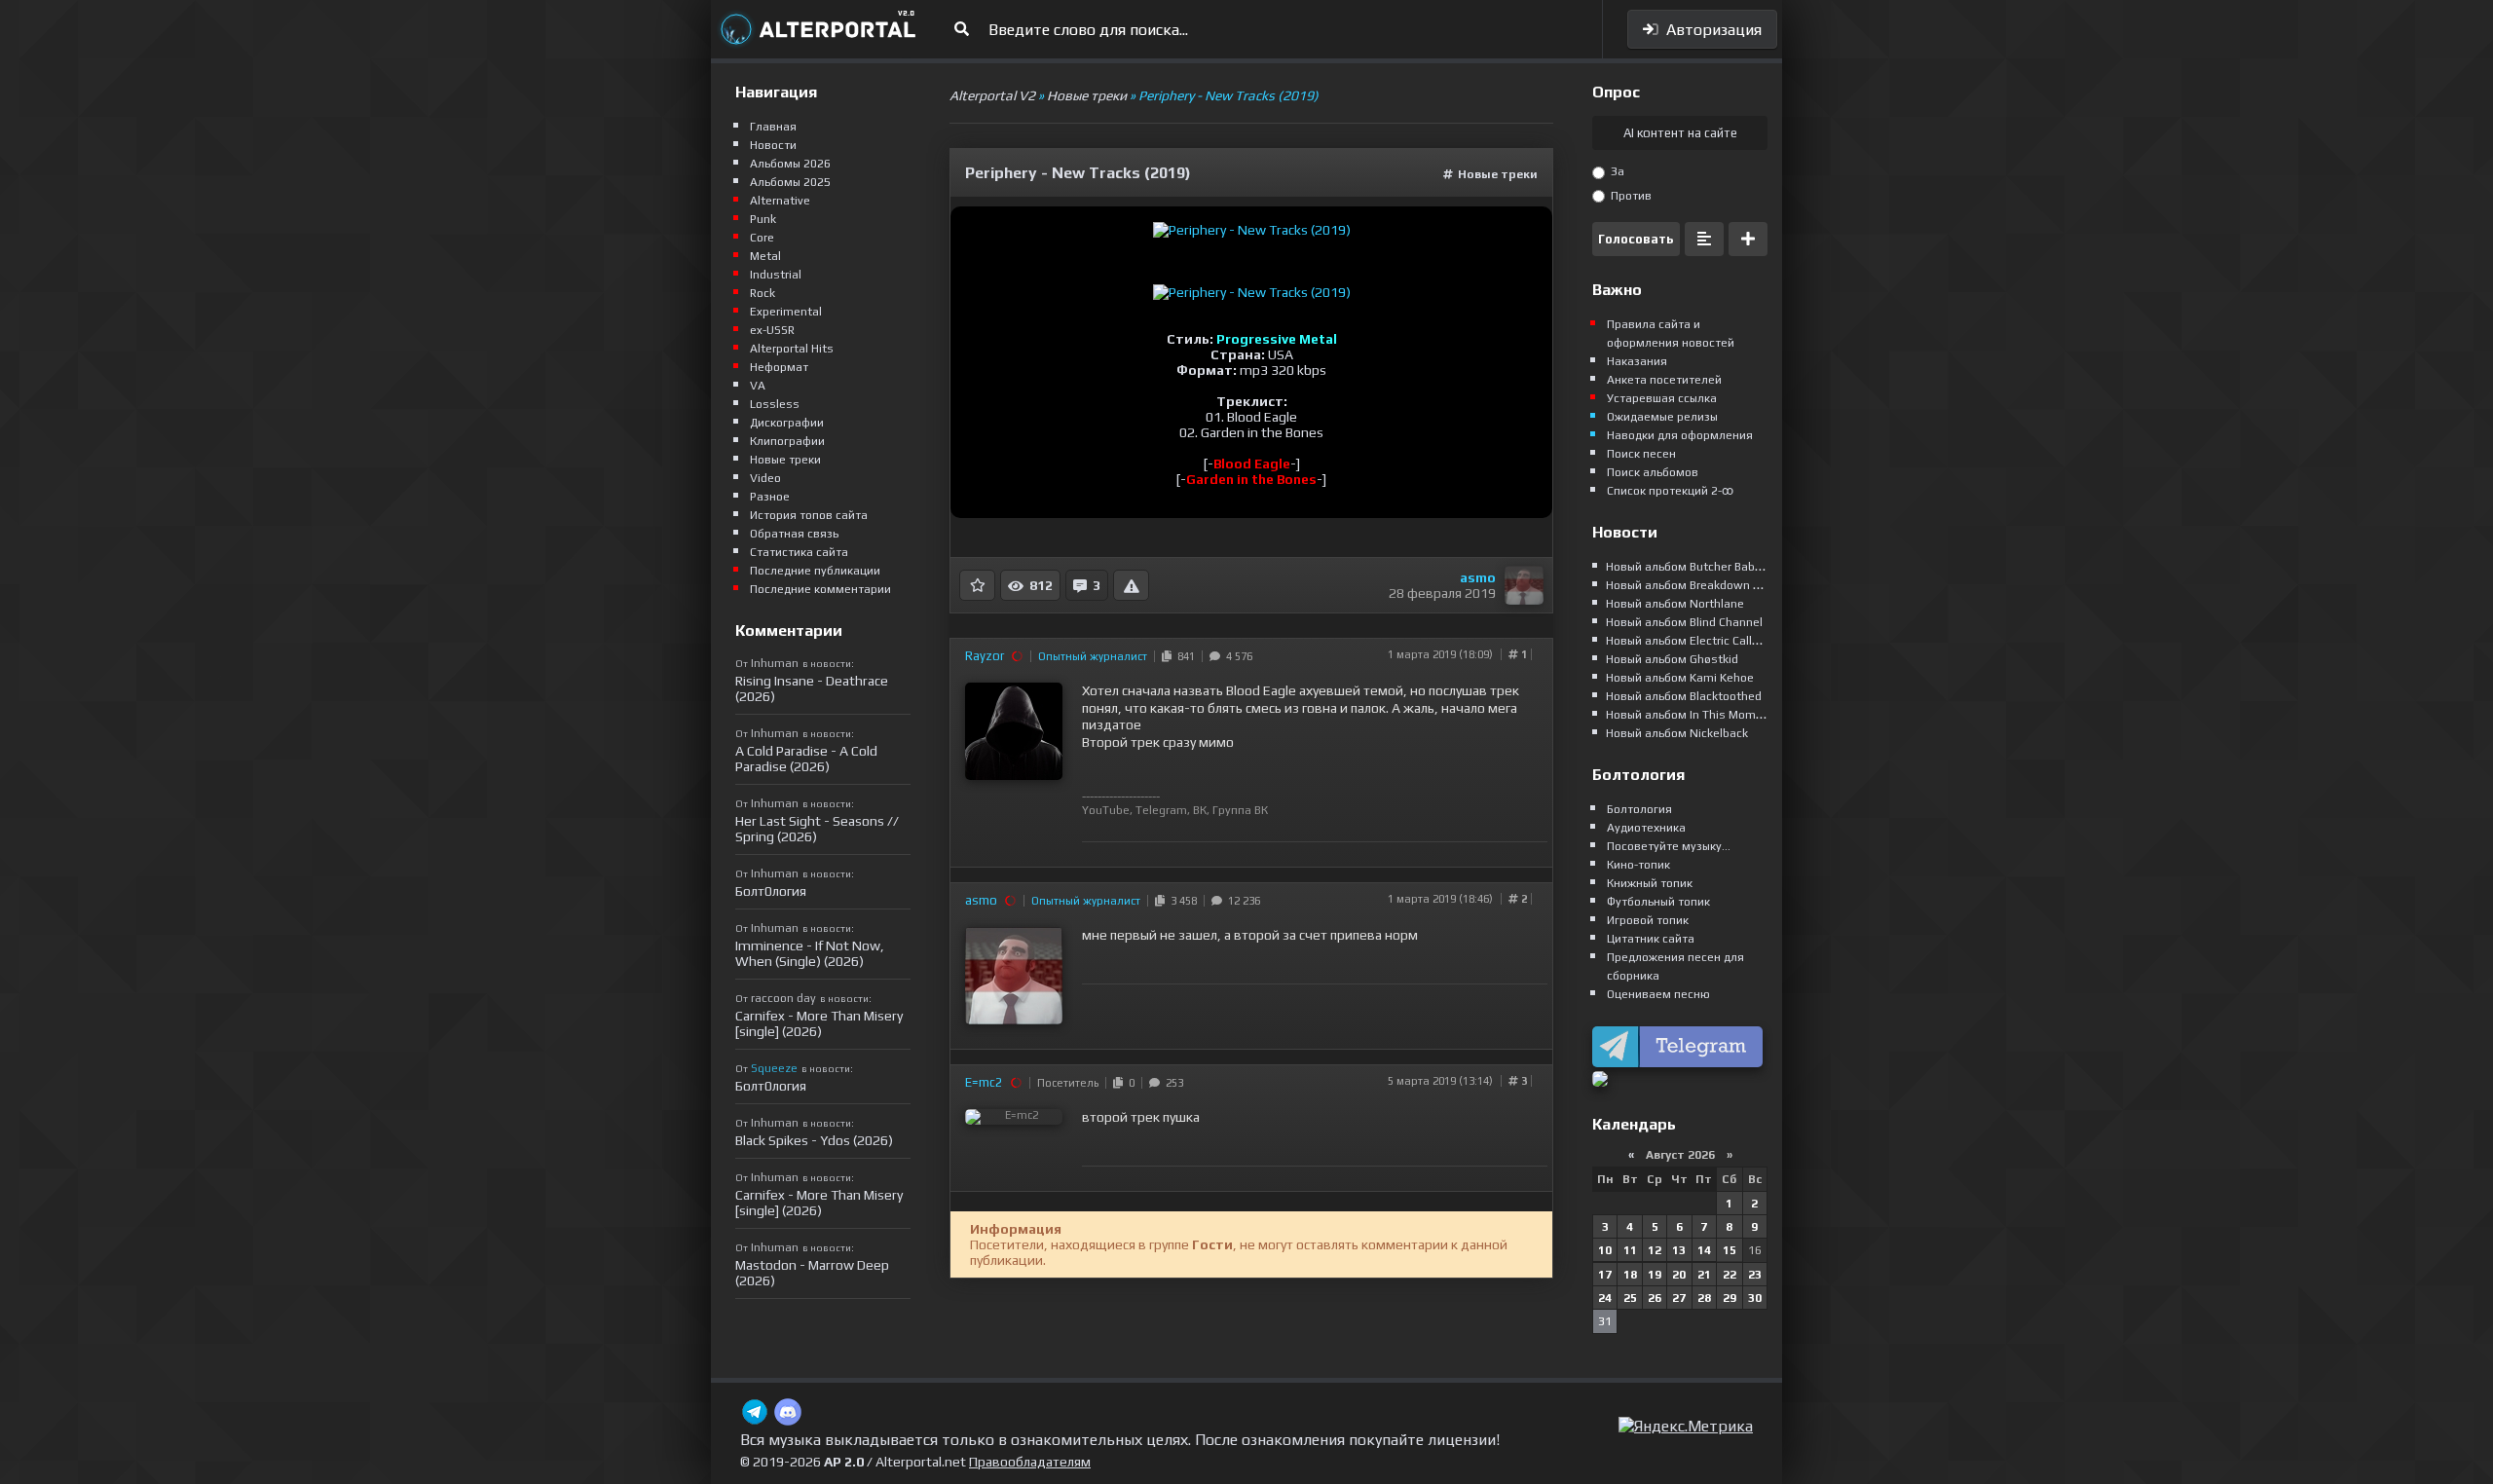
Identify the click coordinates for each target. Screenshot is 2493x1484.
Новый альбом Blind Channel (1684, 622)
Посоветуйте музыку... (1669, 846)
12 (1655, 1250)
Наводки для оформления (1680, 435)
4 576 (1236, 656)
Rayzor (985, 656)
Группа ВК (1240, 810)
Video (765, 478)
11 (1630, 1250)
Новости (773, 145)
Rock (763, 293)
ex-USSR (772, 330)
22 (1730, 1275)
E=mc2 (984, 1082)
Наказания (1637, 361)
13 (1679, 1250)
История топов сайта (809, 515)
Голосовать (1636, 239)
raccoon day (783, 998)
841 (1183, 656)
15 (1730, 1250)
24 (1605, 1298)
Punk (763, 219)
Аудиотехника (1646, 828)
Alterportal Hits (792, 349)
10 (1605, 1250)
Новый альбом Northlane (1675, 604)
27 (1679, 1298)
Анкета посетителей (1664, 380)
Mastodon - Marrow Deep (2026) (812, 1273)
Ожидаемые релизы (1662, 417)
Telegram (1161, 810)
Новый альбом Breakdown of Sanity (1704, 585)
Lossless (775, 404)
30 (1755, 1298)
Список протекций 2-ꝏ (1670, 491)
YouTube (1106, 810)
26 (1655, 1298)
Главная (773, 127)
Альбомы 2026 (790, 164)
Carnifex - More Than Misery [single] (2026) (819, 1023)
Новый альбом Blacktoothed (1684, 696)
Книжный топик (1650, 883)
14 (1704, 1250)
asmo (1478, 577)
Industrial (776, 275)
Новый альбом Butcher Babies (1689, 567)
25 (1630, 1298)
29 (1730, 1298)
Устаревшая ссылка (1662, 398)
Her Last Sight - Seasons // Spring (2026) (817, 829)
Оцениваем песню (1658, 994)
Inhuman (775, 663)
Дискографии (787, 423)
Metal (765, 256)
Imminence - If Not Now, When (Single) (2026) (810, 953)
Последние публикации (815, 571)
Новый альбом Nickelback (1677, 733)
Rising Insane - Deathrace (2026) (812, 688)
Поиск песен (1641, 454)
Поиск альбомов (1653, 472)
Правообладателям (1030, 1462)
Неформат (779, 367)
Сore (762, 238)
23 (1755, 1275)
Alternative (780, 201)
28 (1704, 1298)
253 (1172, 1083)
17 (1605, 1275)
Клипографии (787, 441)
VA (758, 386)
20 (1679, 1275)
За (1616, 171)
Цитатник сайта (1651, 939)
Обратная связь (794, 534)
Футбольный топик (1658, 902)
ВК (1200, 810)
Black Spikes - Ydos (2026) (814, 1140)
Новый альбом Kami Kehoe (1680, 678)
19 (1655, 1275)
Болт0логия (771, 891)
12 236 (1241, 901)
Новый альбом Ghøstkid (1672, 659)
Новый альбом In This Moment (1690, 715)
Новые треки (1498, 174)
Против (1630, 196)
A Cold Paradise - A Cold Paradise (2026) (806, 759)
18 (1630, 1275)
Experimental (786, 312)
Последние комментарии (820, 589)
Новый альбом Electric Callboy (1689, 641)
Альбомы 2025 (790, 182)
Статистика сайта (799, 552)
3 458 (1181, 901)
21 (1704, 1275)
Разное (770, 497)
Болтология (1639, 809)
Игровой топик (1648, 920)
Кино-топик (1638, 865)
